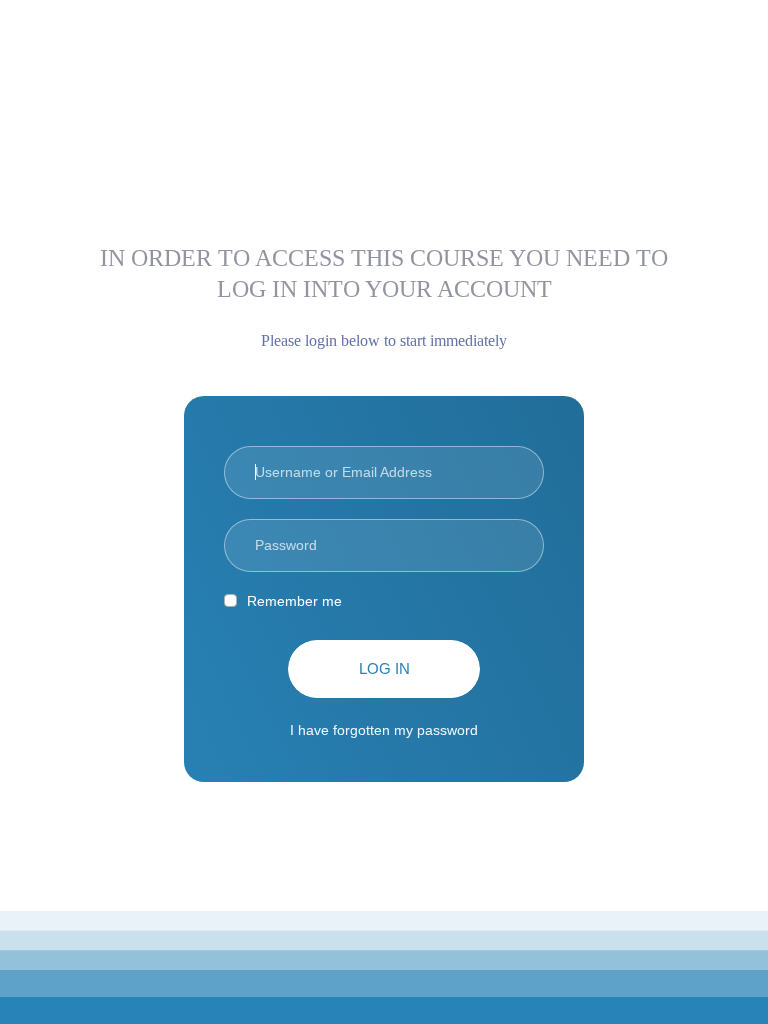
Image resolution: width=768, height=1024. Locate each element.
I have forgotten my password (384, 730)
